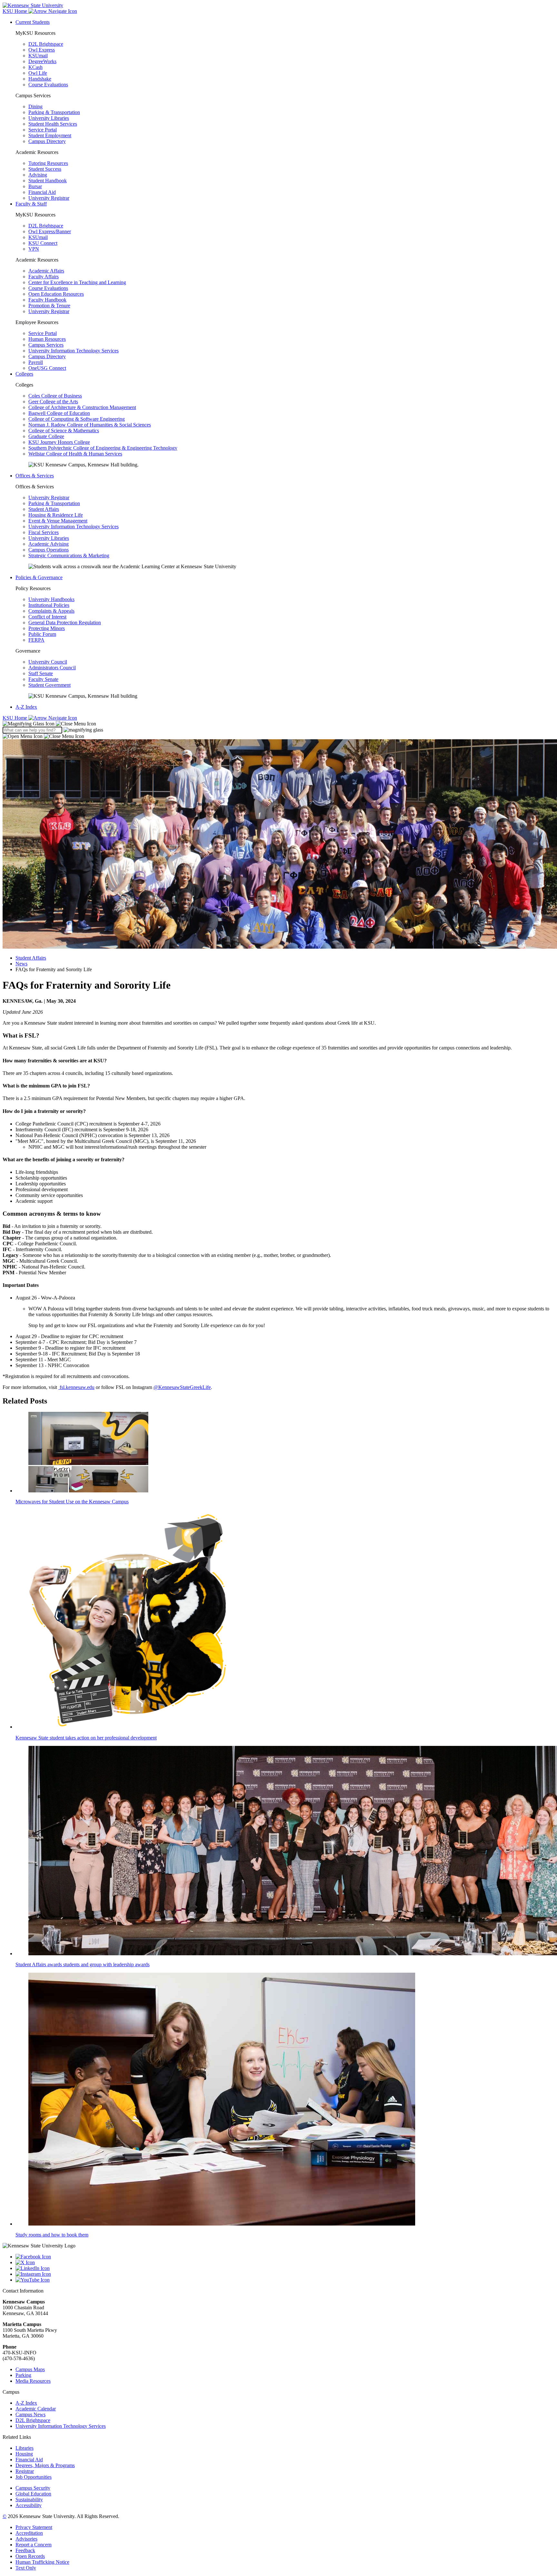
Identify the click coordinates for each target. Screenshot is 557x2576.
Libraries (24, 2448)
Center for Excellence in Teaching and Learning (77, 282)
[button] (49, 724)
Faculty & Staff (31, 204)
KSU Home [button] (15, 11)
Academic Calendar (36, 2409)
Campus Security (33, 2488)
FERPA (36, 640)
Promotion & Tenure (49, 306)
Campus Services (46, 345)
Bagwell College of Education (59, 413)
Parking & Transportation (54, 112)
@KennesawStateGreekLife (182, 1387)
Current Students (33, 22)
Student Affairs (44, 509)
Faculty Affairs (44, 277)
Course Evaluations (48, 85)
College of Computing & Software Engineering (77, 419)
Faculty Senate (43, 679)
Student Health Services (53, 124)
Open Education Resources (56, 294)
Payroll (36, 362)
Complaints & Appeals (51, 611)
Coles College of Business (55, 396)
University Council (48, 662)
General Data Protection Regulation (65, 622)
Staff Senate (41, 673)
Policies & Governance (39, 577)
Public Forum (42, 634)
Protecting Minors (47, 628)
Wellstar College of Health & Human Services (75, 454)
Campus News (30, 2414)
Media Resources (33, 2381)
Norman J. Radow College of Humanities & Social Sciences (90, 425)
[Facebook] (285, 2257)
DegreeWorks (42, 61)
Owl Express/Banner (50, 231)
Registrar (25, 2471)
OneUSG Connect (47, 368)
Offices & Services (35, 476)
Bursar (35, 186)
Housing (24, 2454)
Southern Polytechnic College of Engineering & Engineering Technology (103, 448)
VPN (34, 249)
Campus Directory (47, 141)
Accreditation (29, 2533)
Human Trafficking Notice (42, 2562)
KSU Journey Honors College (59, 442)
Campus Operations (49, 550)
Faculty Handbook (47, 300)
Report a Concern (34, 2545)
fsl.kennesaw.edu (76, 1387)
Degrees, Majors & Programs (45, 2465)
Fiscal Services (44, 532)
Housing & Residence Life (56, 515)
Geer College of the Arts (53, 402)
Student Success (45, 169)
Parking (23, 2375)
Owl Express (42, 50)
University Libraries (49, 118)
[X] (285, 2263)
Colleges (24, 374)
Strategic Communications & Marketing (69, 555)
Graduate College (46, 436)
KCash (35, 67)
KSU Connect (43, 243)
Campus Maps (30, 2369)
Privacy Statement (34, 2527)
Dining (35, 106)
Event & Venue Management (58, 521)
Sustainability (29, 2499)
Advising (38, 175)
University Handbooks (51, 599)
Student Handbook (48, 181)
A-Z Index (26, 707)
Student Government (49, 685)
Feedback (25, 2550)
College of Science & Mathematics (64, 431)
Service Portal (43, 130)
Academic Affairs (46, 271)
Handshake (40, 79)
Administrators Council (52, 668)
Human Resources (47, 339)
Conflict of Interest (47, 617)
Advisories (26, 2539)
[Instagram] (285, 2274)
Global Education (33, 2494)
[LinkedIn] (285, 2268)
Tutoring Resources (48, 163)
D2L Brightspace (46, 44)
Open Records (30, 2556)
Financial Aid (42, 192)
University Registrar (49, 198)
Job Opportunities (34, 2477)
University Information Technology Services (73, 351)
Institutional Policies (49, 605)
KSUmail (38, 56)
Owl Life (38, 73)
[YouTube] (285, 2280)
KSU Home (15, 718)
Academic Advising (49, 544)
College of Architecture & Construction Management (82, 407)
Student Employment (50, 135)
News (21, 964)
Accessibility (29, 2505)
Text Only (26, 2568)
